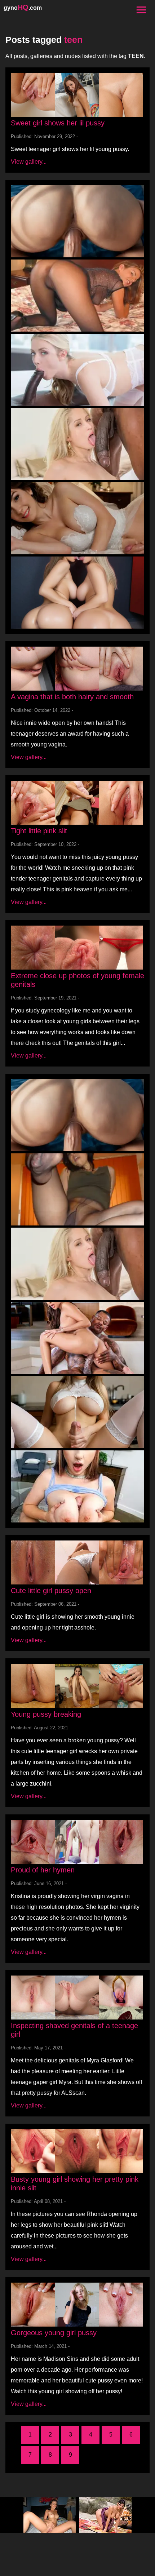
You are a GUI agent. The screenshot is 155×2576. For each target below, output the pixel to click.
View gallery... (29, 162)
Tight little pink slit (39, 831)
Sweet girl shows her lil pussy (58, 123)
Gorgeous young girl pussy (54, 2333)
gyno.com (23, 8)
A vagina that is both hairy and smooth (72, 697)
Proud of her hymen (43, 1870)
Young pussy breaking (46, 1714)
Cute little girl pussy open (51, 1591)
